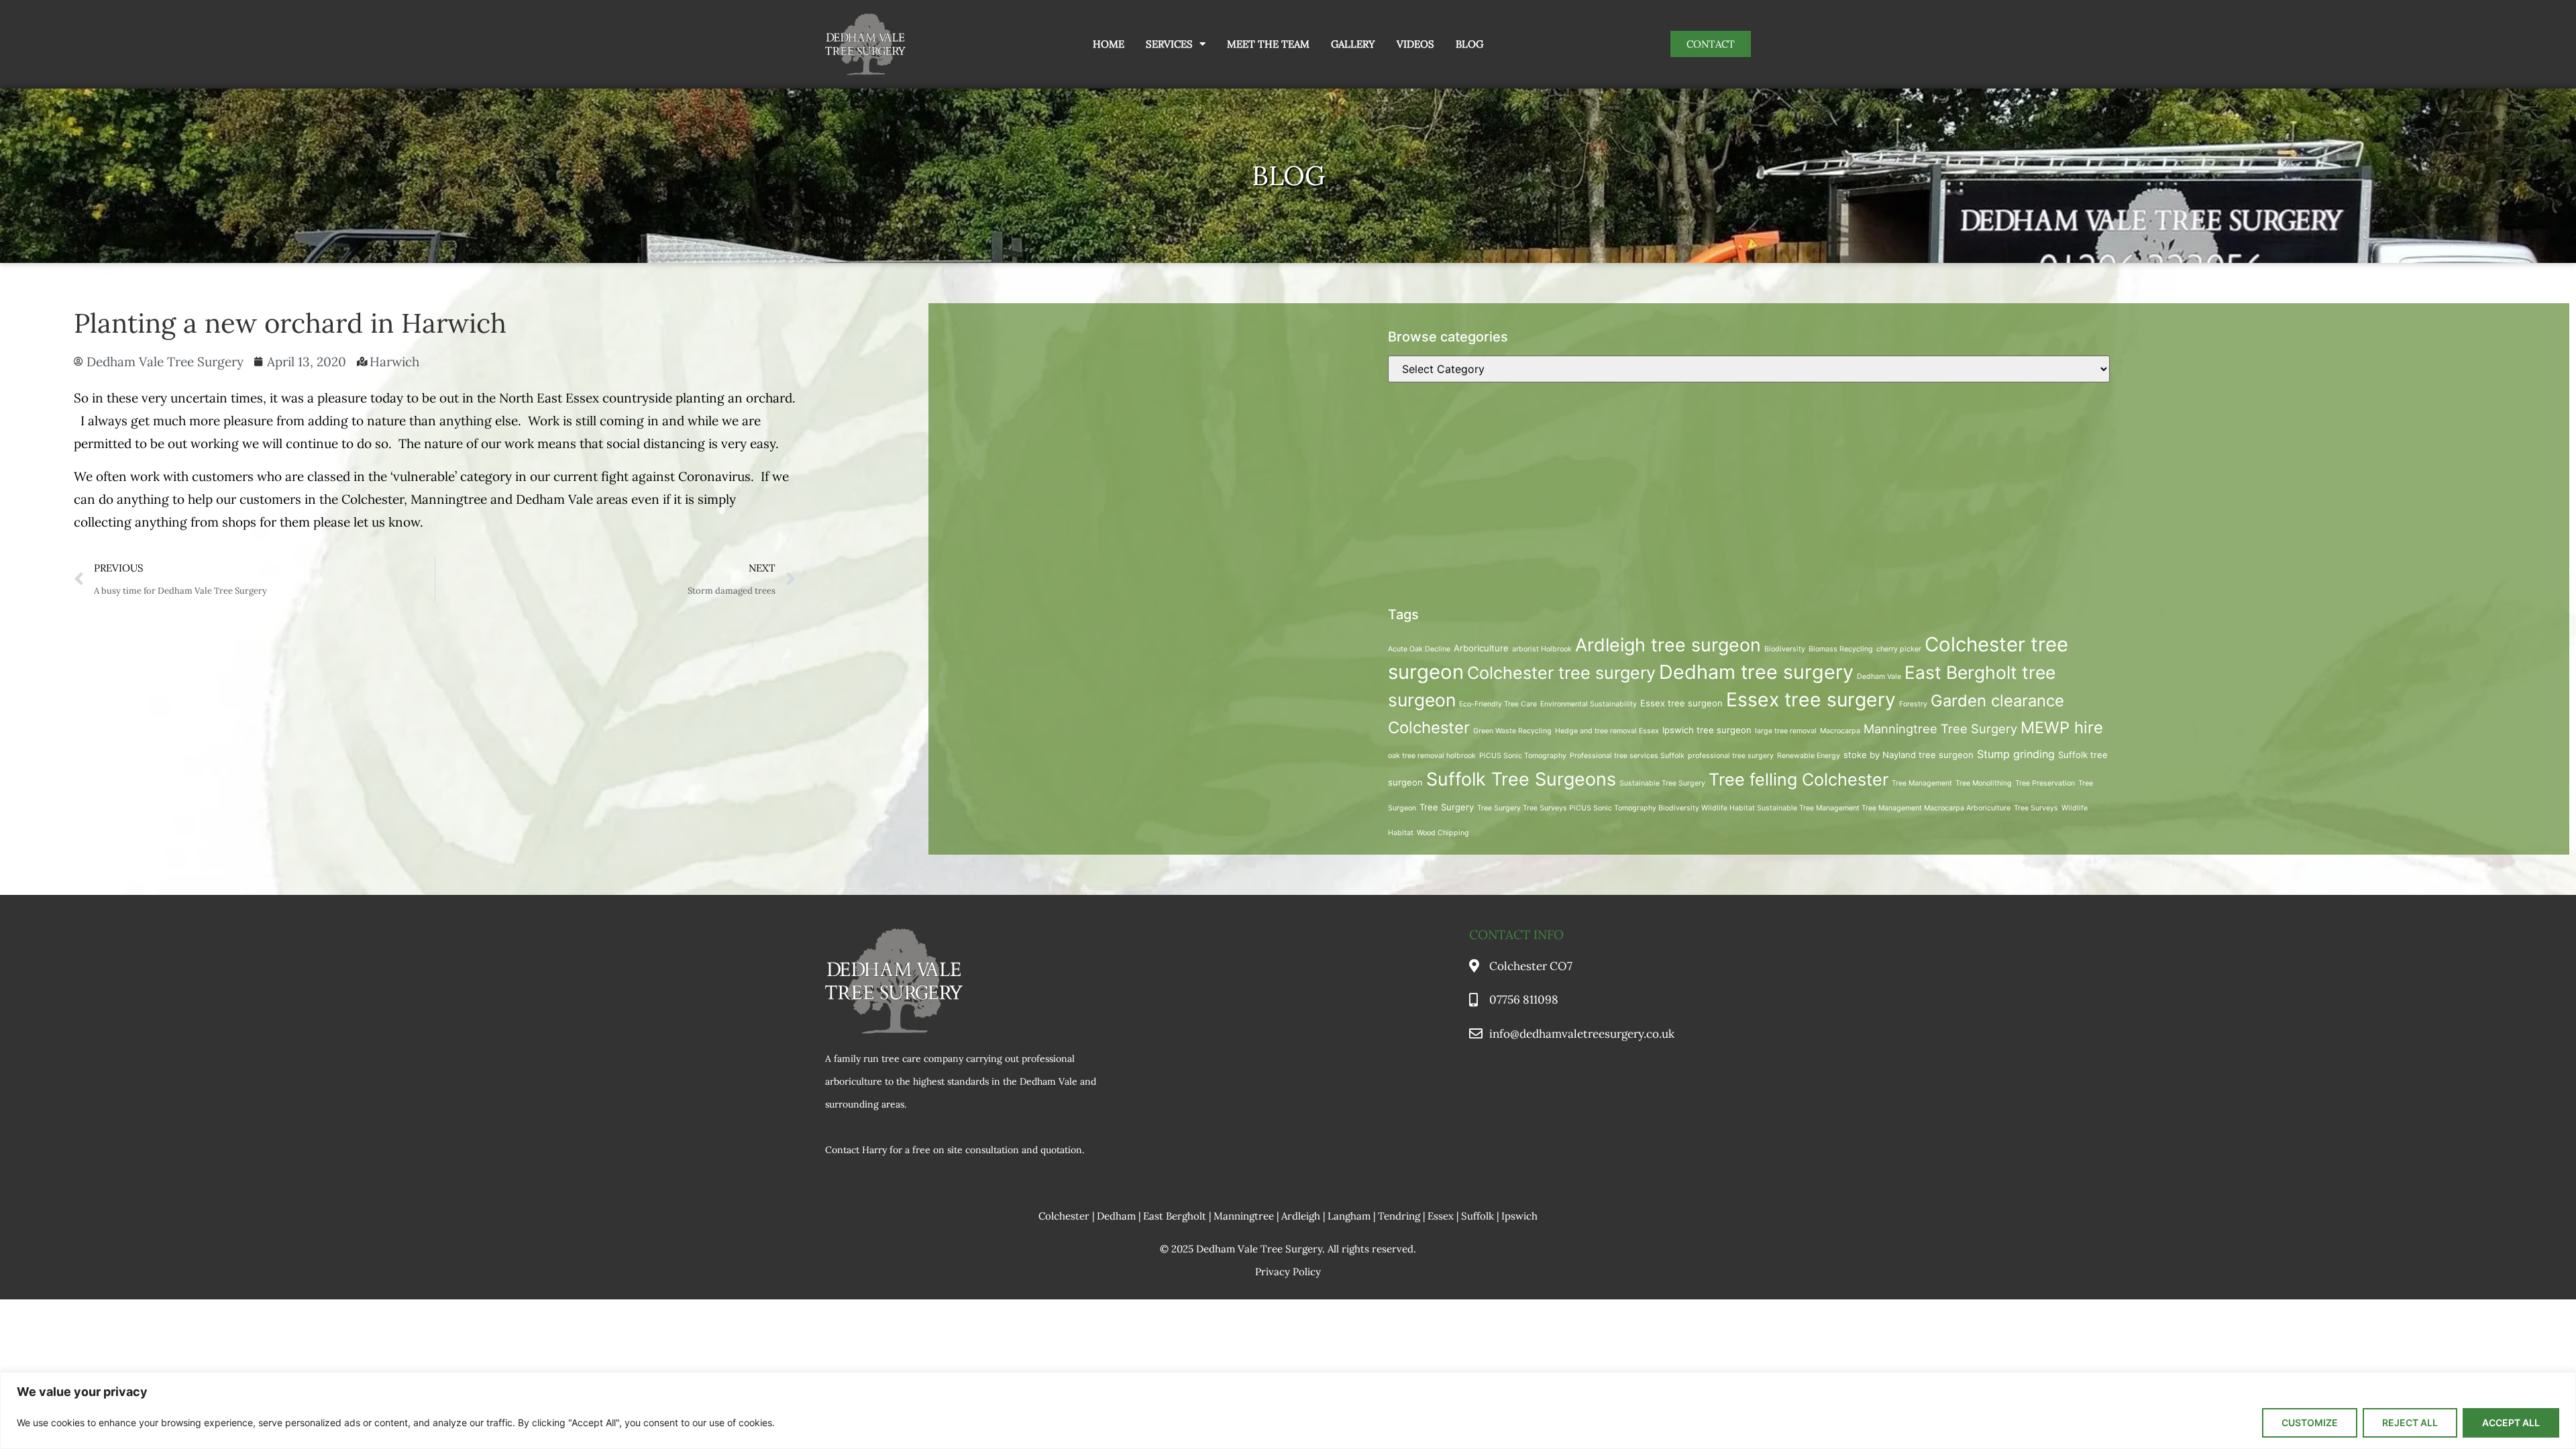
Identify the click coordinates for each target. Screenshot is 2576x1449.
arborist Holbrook (1542, 649)
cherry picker (1899, 649)
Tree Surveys (2036, 808)
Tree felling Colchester (1799, 780)
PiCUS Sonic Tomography (1523, 755)
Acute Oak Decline (1419, 649)
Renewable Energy (1809, 755)
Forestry (1913, 704)
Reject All (2410, 1423)
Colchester (1064, 1216)
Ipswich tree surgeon (1707, 729)
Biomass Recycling (1841, 649)
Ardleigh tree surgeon (1668, 645)
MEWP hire (2062, 727)
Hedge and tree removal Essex (1607, 730)
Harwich (394, 362)
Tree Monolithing (1984, 783)
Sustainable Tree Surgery (1662, 783)
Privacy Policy (1288, 1272)
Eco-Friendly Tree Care (1498, 704)
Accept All (2511, 1423)
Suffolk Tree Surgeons (1521, 779)
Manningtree (1244, 1216)
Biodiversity (1785, 649)
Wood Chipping (1443, 833)
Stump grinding (2016, 753)
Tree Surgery (1447, 807)
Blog (1469, 44)
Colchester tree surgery (1561, 673)
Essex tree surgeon (1681, 703)
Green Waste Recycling (1512, 730)
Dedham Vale (1879, 677)
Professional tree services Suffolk (1627, 755)
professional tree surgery (1731, 755)
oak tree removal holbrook (1432, 755)
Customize (2310, 1423)
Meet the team (1268, 44)
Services (1169, 44)
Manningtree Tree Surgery (1940, 728)
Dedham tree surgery (1756, 672)
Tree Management (1922, 783)
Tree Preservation (2045, 783)
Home (1109, 44)
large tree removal (1786, 730)
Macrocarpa (1840, 730)
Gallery (1353, 44)
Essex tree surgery (1811, 700)
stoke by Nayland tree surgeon (1909, 754)
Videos (1415, 44)
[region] (1288, 1410)
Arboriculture (1481, 648)
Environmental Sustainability (1589, 704)
